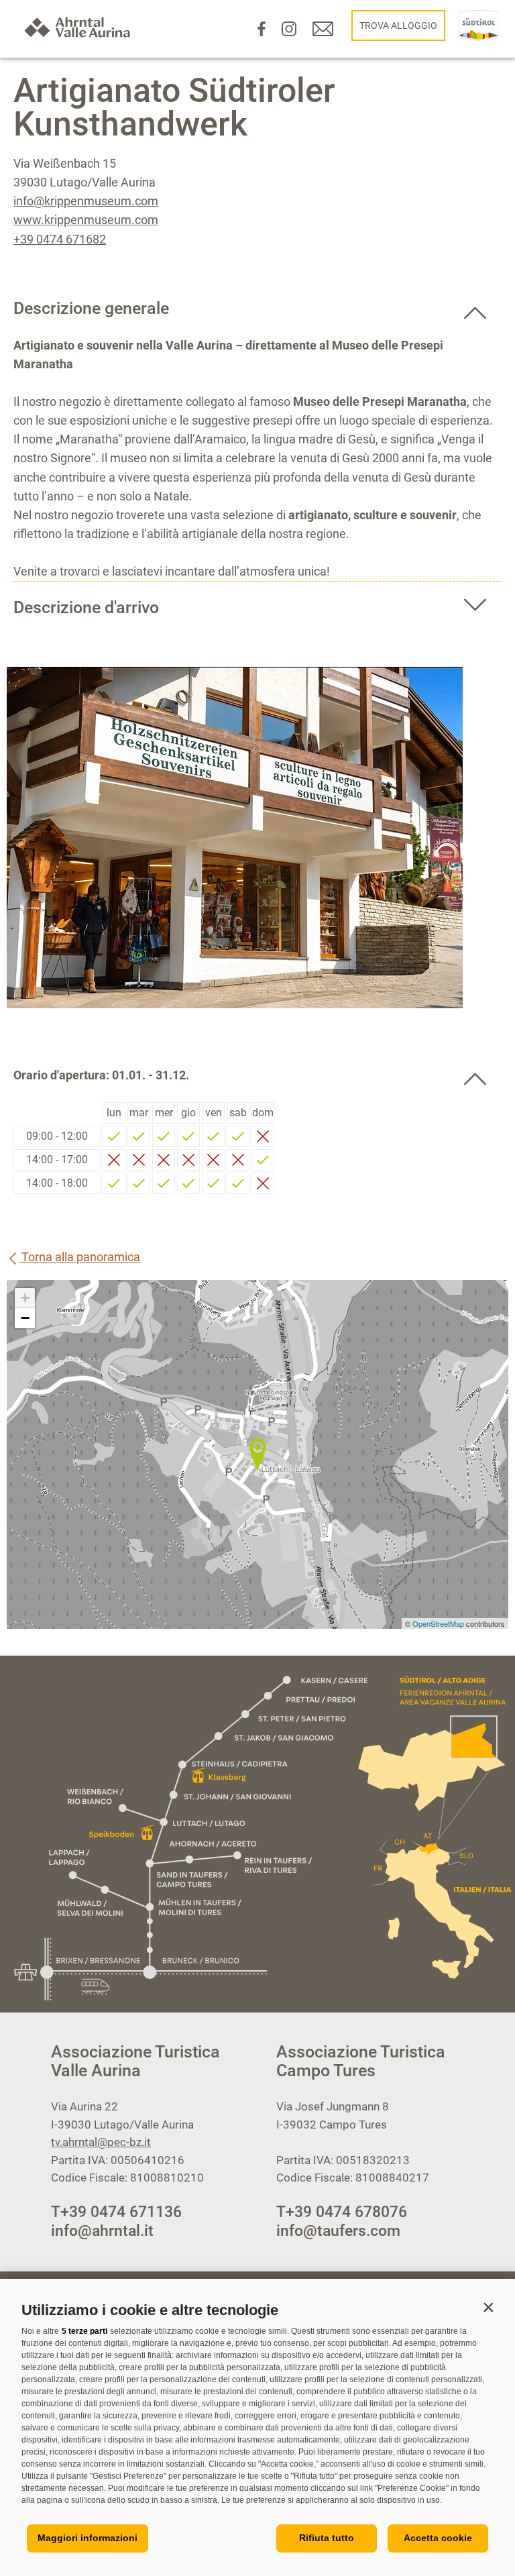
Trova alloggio (398, 25)
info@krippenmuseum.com (86, 201)
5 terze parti (84, 2331)
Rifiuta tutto (327, 2538)
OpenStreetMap (439, 1623)
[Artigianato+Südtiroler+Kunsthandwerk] (257, 1454)
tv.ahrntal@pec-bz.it (101, 2142)
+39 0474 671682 (60, 239)
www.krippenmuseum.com (86, 220)
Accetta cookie (438, 2538)
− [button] (25, 1318)
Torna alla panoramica (79, 1257)
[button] (488, 2307)
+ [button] (25, 1298)
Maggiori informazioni (88, 2538)
